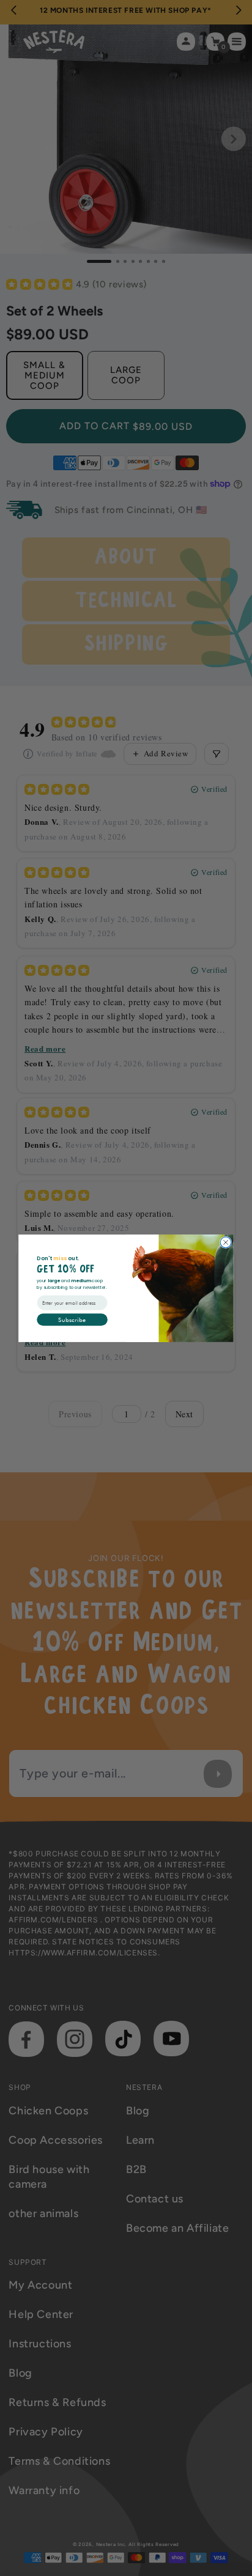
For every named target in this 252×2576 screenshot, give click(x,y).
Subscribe (72, 1319)
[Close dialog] (226, 1242)
